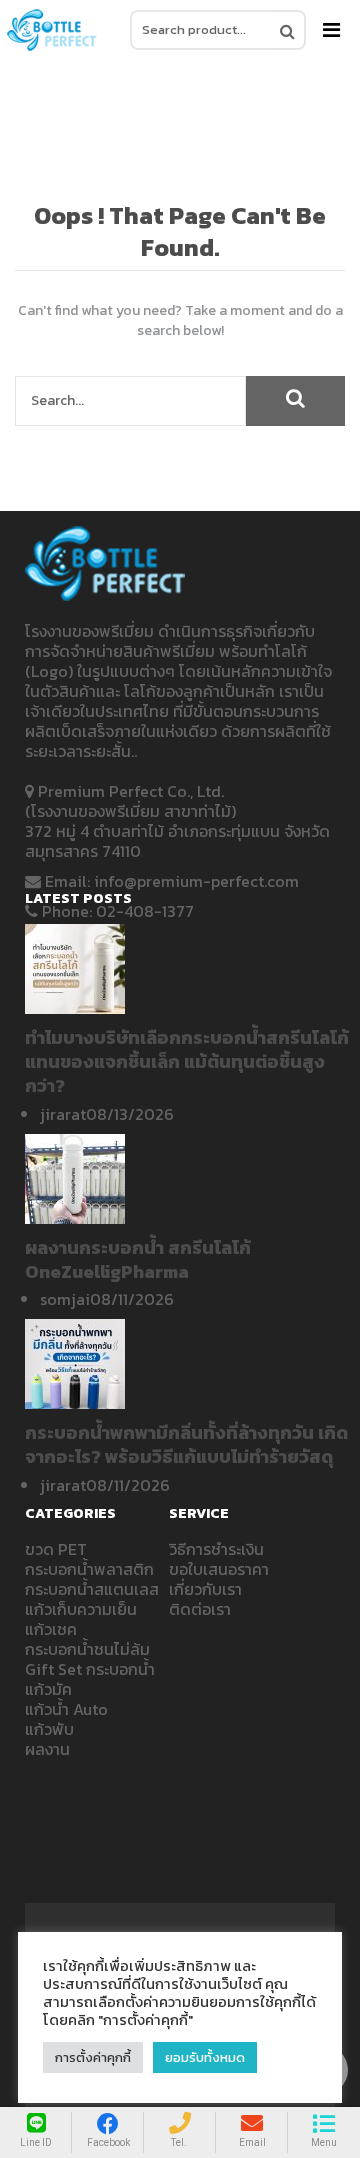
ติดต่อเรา (200, 1609)
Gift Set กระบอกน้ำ (90, 1669)
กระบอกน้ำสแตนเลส (92, 1589)
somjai (65, 1299)
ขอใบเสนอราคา (219, 1569)
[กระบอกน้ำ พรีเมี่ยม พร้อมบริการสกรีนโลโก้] (52, 30)
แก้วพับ (49, 1729)
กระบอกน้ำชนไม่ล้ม (87, 1649)
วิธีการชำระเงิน (216, 1549)
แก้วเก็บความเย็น (81, 1609)
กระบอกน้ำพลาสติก (89, 1569)
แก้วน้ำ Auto (66, 1709)
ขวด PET (56, 1549)
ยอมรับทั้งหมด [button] (205, 2057)
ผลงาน (47, 1749)
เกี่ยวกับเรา (205, 1589)
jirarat (63, 1114)
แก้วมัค (48, 1689)
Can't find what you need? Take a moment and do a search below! (180, 321)
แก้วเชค (51, 1629)
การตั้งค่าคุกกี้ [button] (93, 2057)
